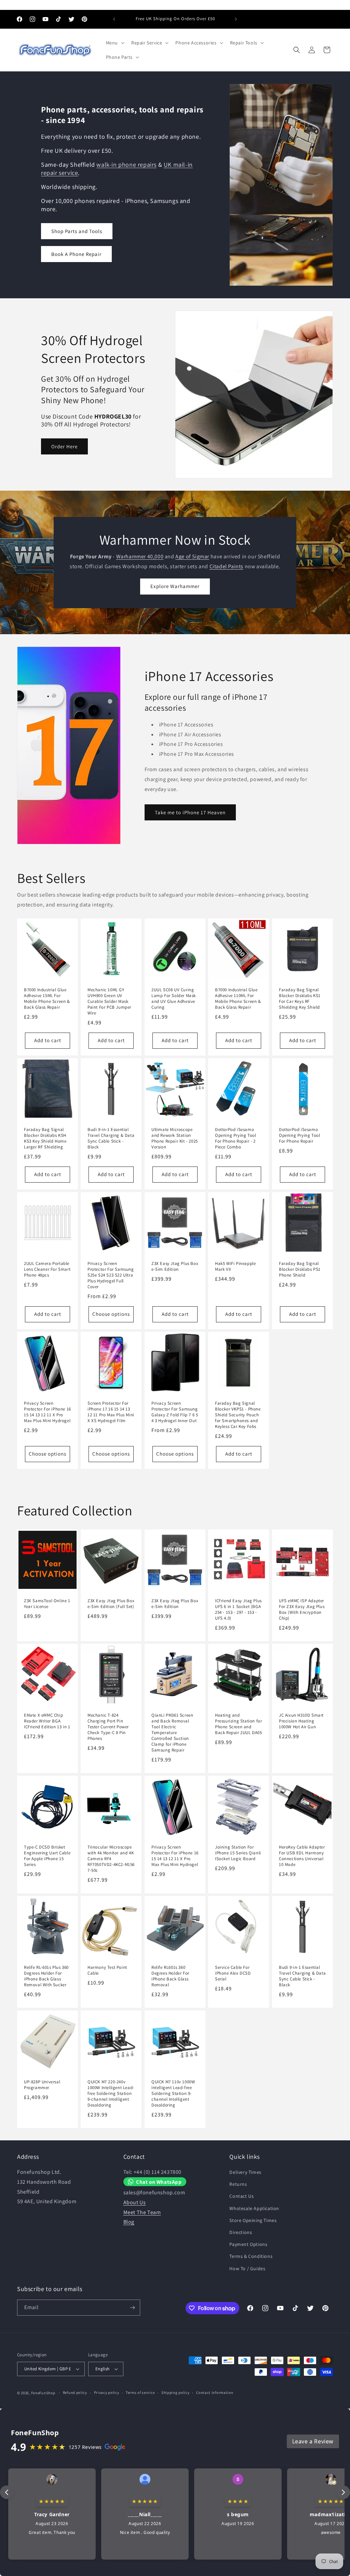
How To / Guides (247, 2268)
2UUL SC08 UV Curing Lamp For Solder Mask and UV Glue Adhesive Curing (174, 999)
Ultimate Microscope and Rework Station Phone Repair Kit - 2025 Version (175, 1138)
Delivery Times (245, 2172)
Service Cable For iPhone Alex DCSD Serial (233, 1973)
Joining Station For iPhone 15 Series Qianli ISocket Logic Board (238, 1853)
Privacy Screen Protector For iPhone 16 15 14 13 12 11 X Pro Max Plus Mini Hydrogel (48, 1412)
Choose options (111, 1314)
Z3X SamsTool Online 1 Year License (47, 1604)
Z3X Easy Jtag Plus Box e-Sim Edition (175, 1266)
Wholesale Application (254, 2208)
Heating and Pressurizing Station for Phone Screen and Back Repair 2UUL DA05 (239, 1724)
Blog (129, 2222)
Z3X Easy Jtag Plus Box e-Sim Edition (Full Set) (111, 1604)
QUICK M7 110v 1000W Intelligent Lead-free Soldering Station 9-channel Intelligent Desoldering (173, 2094)
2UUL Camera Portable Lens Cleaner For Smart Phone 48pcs (47, 1269)
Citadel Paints (226, 566)
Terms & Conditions (251, 2256)
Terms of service (140, 2393)
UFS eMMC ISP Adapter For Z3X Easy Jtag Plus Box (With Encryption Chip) (302, 1610)
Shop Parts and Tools (77, 231)
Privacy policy (107, 2393)
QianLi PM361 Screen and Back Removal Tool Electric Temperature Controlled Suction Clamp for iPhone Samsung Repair (172, 1733)
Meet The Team (142, 2212)
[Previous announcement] (114, 19)
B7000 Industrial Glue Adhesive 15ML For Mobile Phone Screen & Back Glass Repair (47, 999)
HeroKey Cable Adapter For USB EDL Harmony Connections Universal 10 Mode (302, 1856)
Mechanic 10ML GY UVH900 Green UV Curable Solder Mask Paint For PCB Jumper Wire (109, 1001)
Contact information (215, 2393)
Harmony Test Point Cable (107, 1970)
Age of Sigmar (192, 556)
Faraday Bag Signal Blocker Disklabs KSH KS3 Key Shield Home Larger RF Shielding (45, 1138)
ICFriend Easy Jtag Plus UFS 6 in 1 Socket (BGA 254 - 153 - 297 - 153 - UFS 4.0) (238, 1610)
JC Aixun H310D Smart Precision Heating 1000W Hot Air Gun (301, 1721)
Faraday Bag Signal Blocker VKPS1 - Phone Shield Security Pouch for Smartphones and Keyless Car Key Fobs (238, 1415)
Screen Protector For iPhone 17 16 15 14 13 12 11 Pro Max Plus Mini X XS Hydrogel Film (111, 1412)
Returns (238, 2184)
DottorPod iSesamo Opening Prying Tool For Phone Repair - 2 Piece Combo (235, 1138)
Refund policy (75, 2393)
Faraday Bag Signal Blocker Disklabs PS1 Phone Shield (300, 1269)
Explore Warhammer (175, 586)
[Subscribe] (132, 2308)
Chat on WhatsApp (159, 2182)
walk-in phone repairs (126, 165)
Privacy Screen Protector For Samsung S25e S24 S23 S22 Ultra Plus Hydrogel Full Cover (111, 1275)
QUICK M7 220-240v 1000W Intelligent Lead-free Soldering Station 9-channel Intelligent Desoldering (111, 2094)
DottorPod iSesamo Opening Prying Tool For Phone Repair (299, 1135)
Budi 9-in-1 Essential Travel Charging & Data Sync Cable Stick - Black (111, 1138)
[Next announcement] (236, 19)
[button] (115, 43)
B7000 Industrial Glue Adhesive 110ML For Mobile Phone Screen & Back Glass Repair (238, 999)
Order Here (64, 446)
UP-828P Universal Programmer (42, 2085)
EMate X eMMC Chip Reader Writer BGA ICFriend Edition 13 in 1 (47, 1721)
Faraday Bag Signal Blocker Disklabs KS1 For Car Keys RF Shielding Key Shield (300, 999)
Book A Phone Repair (76, 254)
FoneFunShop (43, 2393)
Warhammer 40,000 (140, 556)
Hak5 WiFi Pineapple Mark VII (235, 1266)
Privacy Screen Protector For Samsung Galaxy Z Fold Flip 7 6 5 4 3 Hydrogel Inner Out (175, 1412)
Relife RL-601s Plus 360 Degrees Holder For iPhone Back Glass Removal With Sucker (46, 1976)
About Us (135, 2202)
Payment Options (248, 2244)
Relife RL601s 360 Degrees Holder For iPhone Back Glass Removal (170, 1976)
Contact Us (241, 2196)
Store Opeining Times (253, 2220)
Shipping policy (176, 2393)
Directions (241, 2232)
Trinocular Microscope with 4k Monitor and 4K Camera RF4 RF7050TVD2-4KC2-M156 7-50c (111, 1859)
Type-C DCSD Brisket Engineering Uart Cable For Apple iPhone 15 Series (47, 1856)
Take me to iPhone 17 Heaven (190, 812)
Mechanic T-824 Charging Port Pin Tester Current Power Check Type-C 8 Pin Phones (108, 1727)
